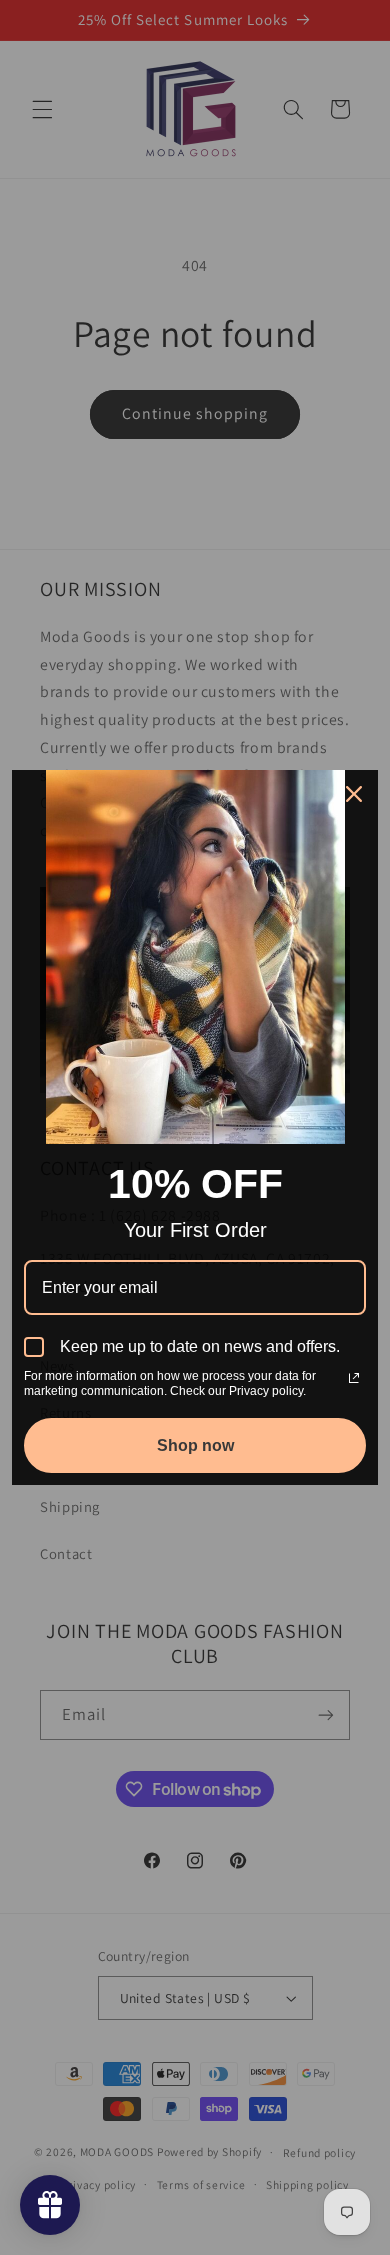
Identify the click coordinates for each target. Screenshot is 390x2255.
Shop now (195, 1445)
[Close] (354, 794)
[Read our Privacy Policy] (354, 1378)
